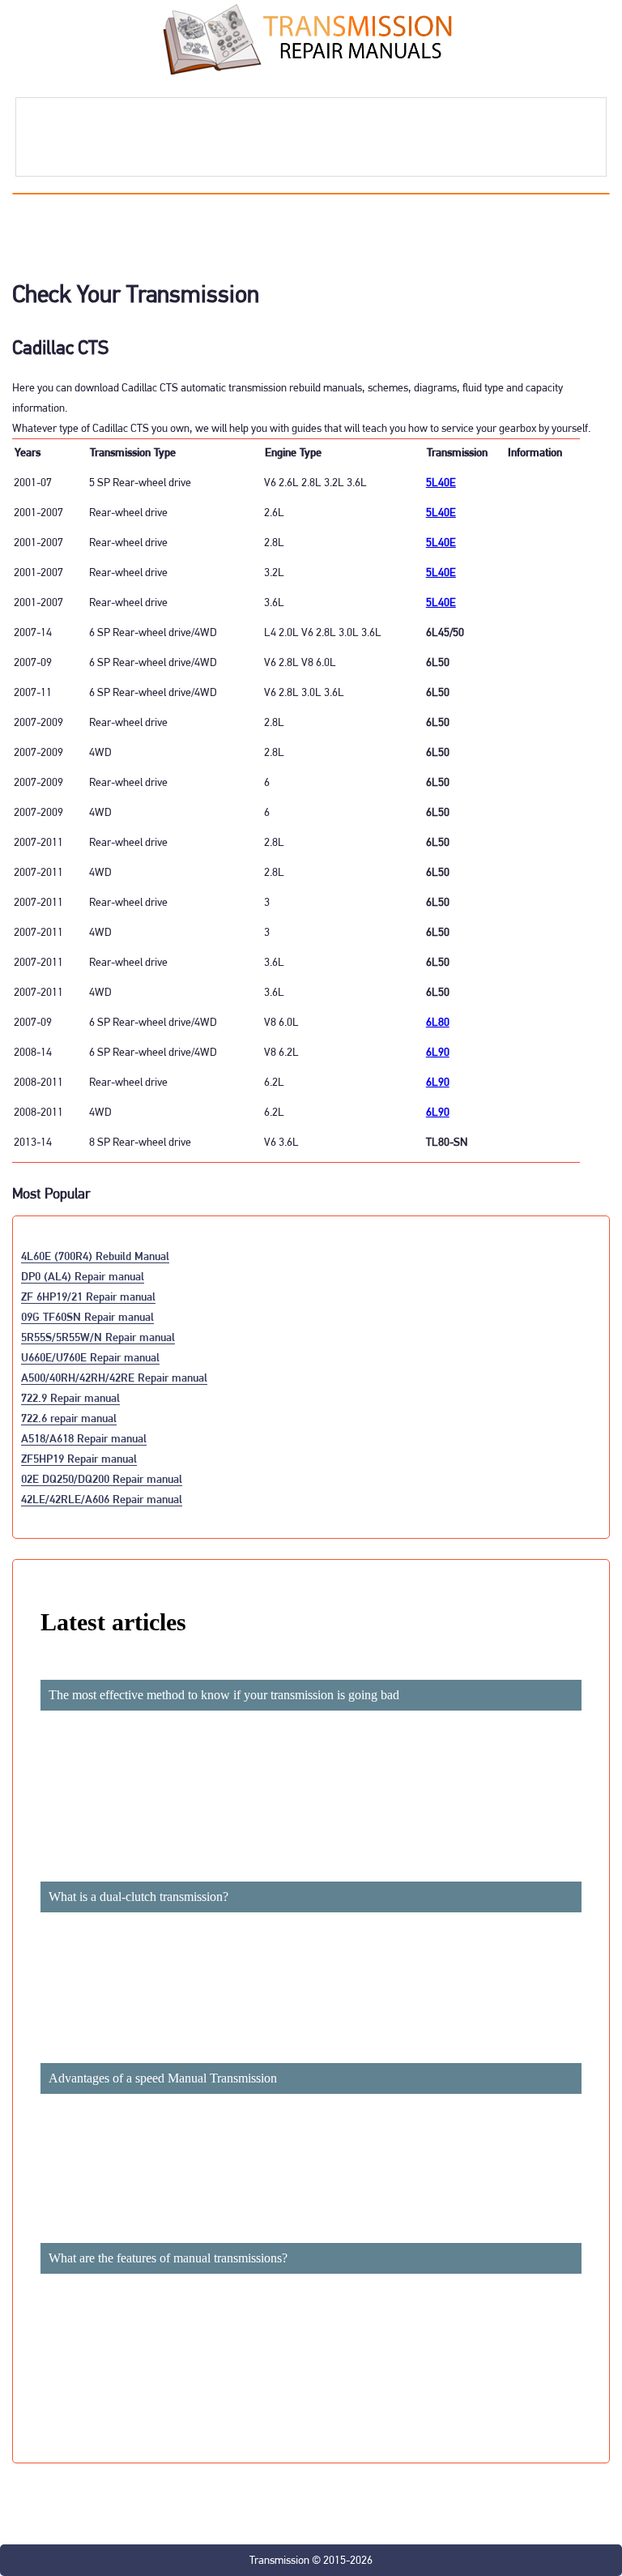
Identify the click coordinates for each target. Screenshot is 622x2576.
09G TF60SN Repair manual (87, 1316)
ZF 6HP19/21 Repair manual (88, 1296)
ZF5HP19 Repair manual (79, 1458)
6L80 (438, 1022)
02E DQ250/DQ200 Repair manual (102, 1478)
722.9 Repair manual (70, 1397)
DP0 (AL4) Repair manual (83, 1276)
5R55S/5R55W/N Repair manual (98, 1337)
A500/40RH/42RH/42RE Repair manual (114, 1377)
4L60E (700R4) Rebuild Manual (95, 1256)
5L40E (441, 482)
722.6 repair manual (69, 1418)
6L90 (438, 1052)
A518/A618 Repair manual (84, 1438)
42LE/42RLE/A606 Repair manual (102, 1499)
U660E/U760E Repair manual (90, 1357)
